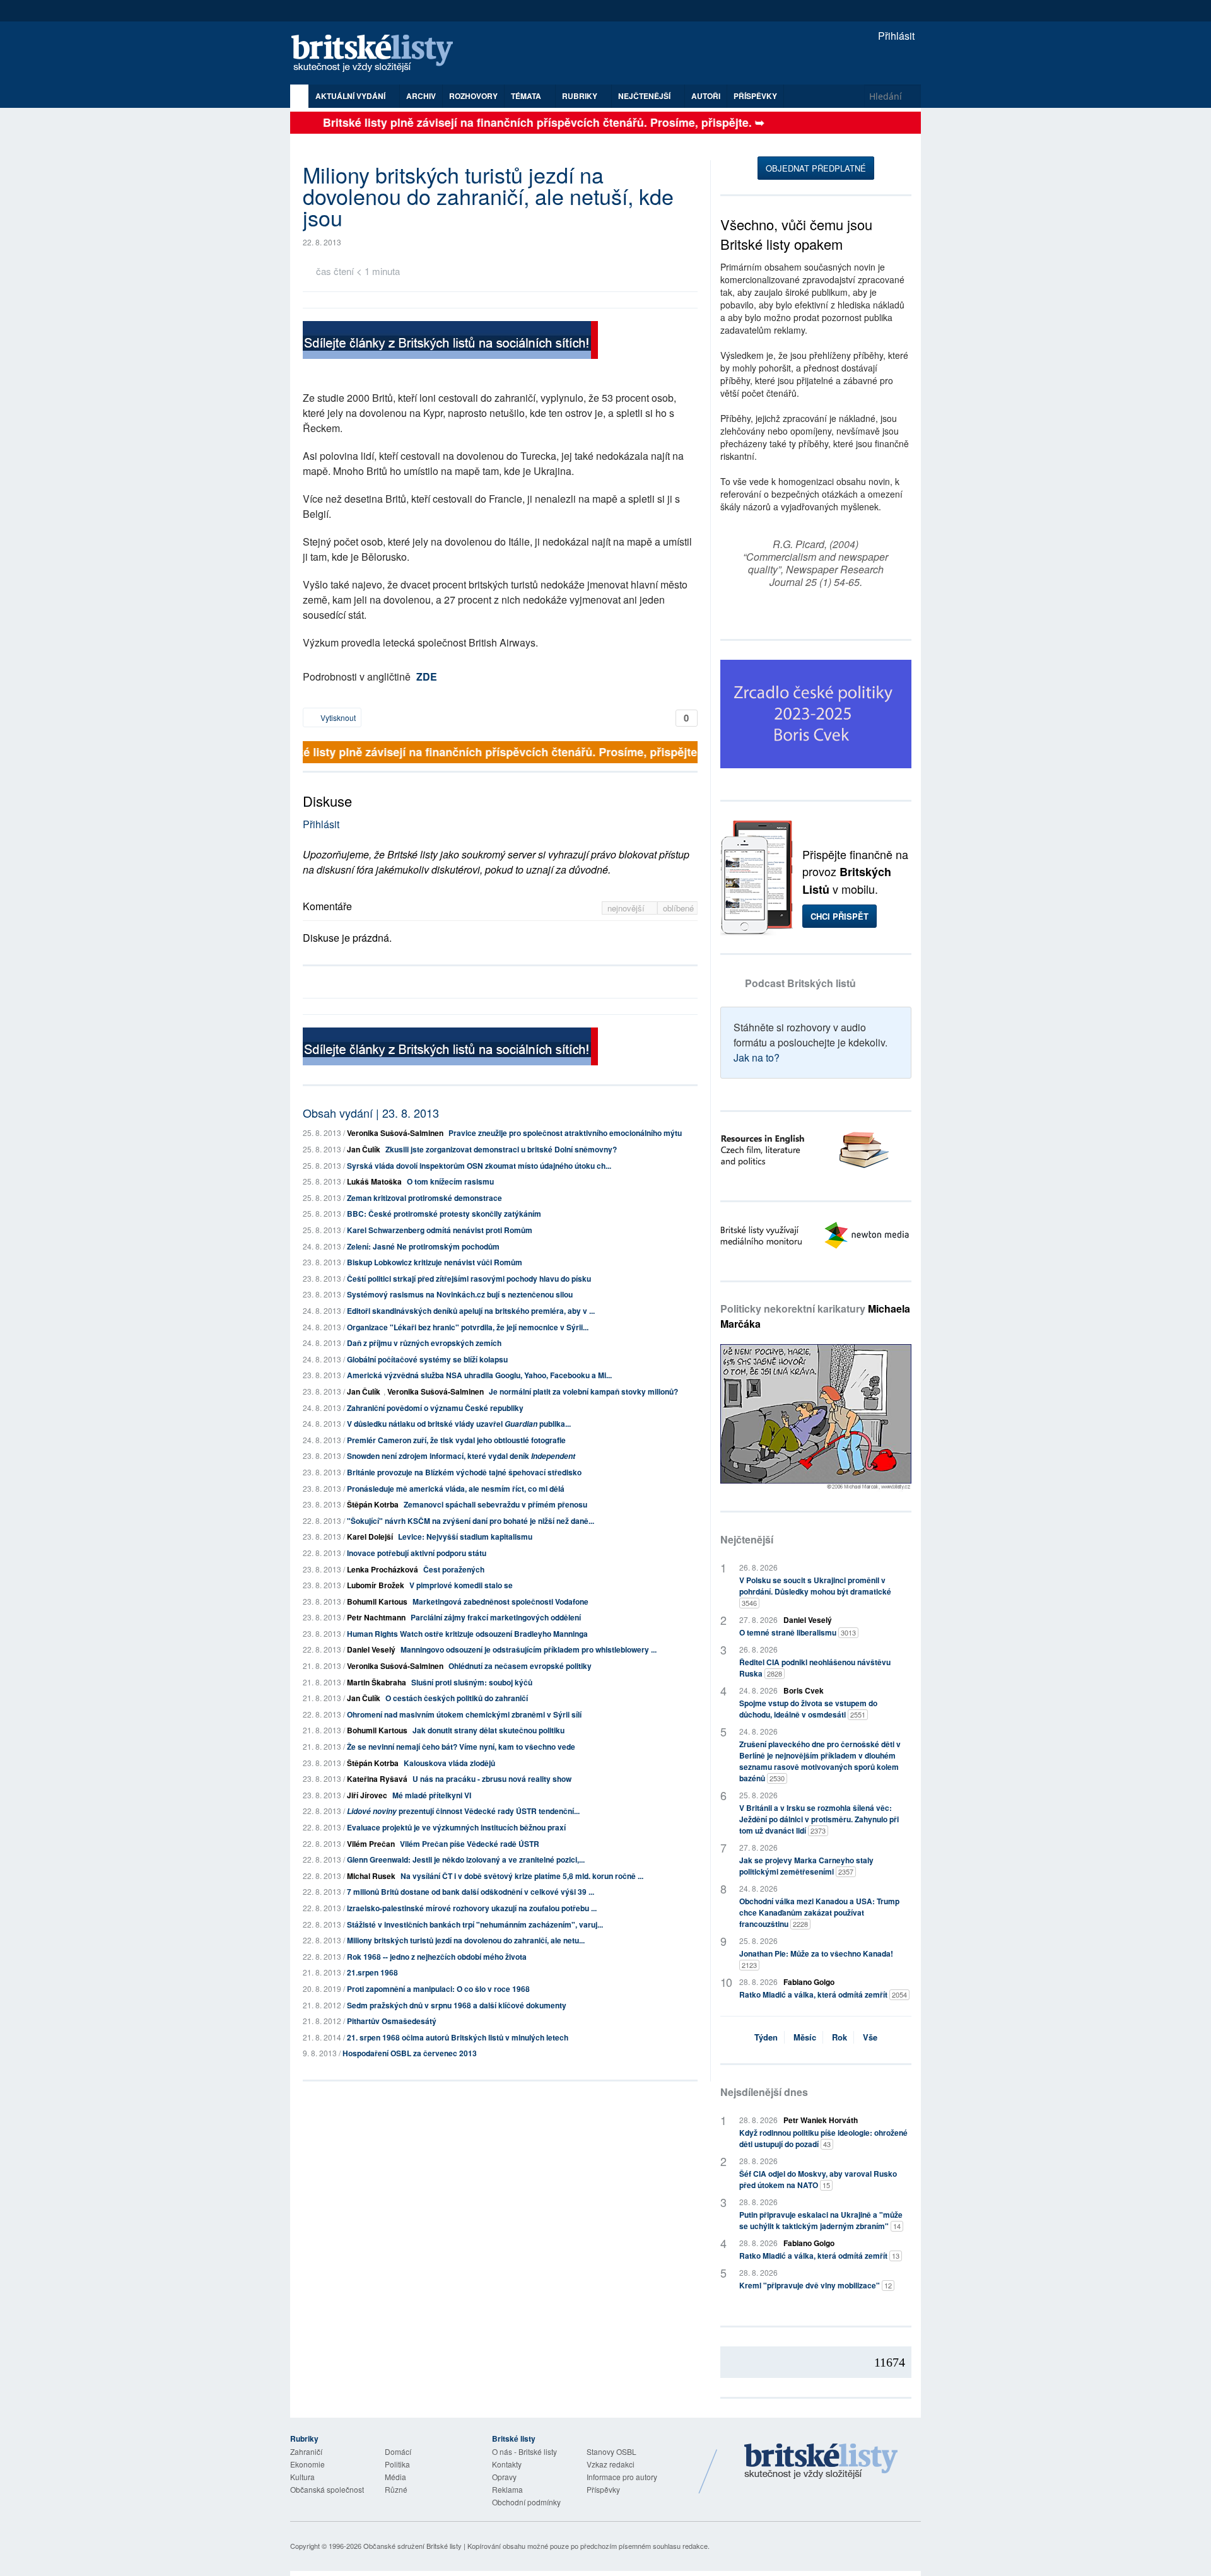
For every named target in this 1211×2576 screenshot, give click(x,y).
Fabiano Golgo (809, 1982)
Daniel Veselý (371, 1649)
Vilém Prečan (371, 1844)
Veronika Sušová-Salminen (395, 1133)
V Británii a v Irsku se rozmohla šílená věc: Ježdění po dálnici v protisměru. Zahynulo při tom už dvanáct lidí (819, 1819)
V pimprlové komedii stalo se (461, 1585)
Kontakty (507, 2464)
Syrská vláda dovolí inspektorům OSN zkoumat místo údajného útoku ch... (479, 1166)
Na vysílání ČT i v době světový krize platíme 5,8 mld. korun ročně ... (522, 1876)
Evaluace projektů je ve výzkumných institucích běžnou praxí (456, 1827)
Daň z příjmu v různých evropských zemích (424, 1343)
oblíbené (678, 908)
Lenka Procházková (383, 1569)
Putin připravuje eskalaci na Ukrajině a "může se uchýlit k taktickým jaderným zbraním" (821, 2220)
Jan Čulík (364, 1149)
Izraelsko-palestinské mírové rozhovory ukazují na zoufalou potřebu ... (472, 1908)
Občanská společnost (327, 2489)
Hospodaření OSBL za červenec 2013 (410, 2053)
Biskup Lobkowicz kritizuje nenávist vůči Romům (435, 1262)
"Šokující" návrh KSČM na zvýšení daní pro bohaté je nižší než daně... (471, 1521)
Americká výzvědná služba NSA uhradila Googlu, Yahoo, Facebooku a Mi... (479, 1375)
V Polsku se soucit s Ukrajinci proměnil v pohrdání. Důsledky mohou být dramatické (815, 1591)
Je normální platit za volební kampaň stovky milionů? (583, 1391)
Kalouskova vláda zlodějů (449, 1763)
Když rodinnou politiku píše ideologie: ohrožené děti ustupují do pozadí (823, 2138)
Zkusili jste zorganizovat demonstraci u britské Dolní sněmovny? (501, 1149)
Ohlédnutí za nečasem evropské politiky (520, 1666)
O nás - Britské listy (524, 2451)
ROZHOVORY (473, 96)
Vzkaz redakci (611, 2464)
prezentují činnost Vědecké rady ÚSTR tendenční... (463, 1811)
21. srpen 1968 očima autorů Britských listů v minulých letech (458, 2037)
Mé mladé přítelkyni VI (432, 1795)
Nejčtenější (747, 1539)
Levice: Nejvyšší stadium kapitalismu (465, 1537)
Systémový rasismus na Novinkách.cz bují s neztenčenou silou (460, 1294)
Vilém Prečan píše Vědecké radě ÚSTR (470, 1844)
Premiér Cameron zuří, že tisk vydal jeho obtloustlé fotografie (456, 1440)
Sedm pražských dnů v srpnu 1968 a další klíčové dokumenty (457, 2005)
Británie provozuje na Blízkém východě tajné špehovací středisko (464, 1472)
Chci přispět (840, 916)
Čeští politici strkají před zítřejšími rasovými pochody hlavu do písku (469, 1279)
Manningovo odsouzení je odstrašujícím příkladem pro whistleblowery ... (529, 1649)
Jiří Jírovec (367, 1795)
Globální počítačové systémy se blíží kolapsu (427, 1359)
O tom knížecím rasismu (450, 1181)
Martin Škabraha (377, 1682)
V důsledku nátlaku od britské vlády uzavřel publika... (459, 1424)
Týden (766, 2037)
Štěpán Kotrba (373, 1504)
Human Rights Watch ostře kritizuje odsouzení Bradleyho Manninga (467, 1634)
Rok (840, 2037)
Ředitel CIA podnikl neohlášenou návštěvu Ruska (815, 1668)
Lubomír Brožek (376, 1585)
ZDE (427, 676)
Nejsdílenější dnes (764, 2092)
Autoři (706, 96)
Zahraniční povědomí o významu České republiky (435, 1408)
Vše (870, 2037)
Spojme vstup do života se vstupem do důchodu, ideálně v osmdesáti (808, 1709)
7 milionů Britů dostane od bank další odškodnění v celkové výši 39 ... (471, 1892)
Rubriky (581, 96)
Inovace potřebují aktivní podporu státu (417, 1553)
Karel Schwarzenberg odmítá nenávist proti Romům (440, 1230)
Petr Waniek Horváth (821, 2120)
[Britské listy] (450, 342)
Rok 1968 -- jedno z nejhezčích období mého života (437, 1957)
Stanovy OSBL (611, 2451)
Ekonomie (307, 2464)
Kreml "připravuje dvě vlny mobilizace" (816, 2285)
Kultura (302, 2477)
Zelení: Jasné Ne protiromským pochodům (423, 1246)
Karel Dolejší (370, 1537)
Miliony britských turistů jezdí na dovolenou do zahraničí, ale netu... (466, 1940)
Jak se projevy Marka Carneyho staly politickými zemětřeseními (806, 1866)
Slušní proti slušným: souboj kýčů (472, 1682)
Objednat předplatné (816, 168)
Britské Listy (821, 2462)
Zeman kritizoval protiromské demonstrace (424, 1198)
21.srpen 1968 (372, 1972)
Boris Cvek (804, 1690)
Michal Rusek (371, 1876)
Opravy (504, 2477)
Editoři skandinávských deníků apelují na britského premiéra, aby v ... (471, 1311)
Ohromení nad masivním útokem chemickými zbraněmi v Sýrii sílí (464, 1714)
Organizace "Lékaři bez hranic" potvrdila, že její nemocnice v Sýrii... (468, 1327)
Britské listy (378, 54)
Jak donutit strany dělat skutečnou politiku (488, 1730)
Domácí (398, 2451)
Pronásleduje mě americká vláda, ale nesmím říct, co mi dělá (456, 1489)
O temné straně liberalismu (798, 1632)
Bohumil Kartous (377, 1601)
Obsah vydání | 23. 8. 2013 (371, 1113)
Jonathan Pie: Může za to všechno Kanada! (816, 1959)
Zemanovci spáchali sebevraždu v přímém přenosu (495, 1504)
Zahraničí (306, 2451)
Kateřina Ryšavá (377, 1779)
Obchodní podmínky (526, 2502)
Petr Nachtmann (376, 1617)
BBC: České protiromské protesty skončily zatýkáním (444, 1214)
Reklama (507, 2489)
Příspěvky (755, 96)
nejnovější (627, 908)
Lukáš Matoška (374, 1181)
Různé (396, 2489)
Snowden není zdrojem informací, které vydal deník (461, 1456)
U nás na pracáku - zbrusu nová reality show (492, 1779)
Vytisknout (337, 717)
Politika (397, 2464)
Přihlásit (895, 36)
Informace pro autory (622, 2477)
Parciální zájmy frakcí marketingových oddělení (496, 1617)
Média (395, 2477)
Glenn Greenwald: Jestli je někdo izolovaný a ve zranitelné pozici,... (466, 1859)
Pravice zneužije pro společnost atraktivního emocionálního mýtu (565, 1133)
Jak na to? (757, 1057)
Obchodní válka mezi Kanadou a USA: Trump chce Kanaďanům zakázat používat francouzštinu (819, 1912)
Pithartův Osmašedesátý (392, 2021)
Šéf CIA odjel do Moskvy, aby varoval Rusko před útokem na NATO (818, 2179)
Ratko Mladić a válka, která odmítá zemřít (823, 1994)
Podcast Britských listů (800, 983)
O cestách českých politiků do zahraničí (457, 1698)
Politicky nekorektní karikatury (815, 1316)
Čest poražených (454, 1569)
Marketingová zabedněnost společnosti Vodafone (500, 1601)
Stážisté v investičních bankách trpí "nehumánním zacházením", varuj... (475, 1924)
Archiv (421, 96)
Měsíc (805, 2037)
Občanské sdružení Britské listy (412, 2546)
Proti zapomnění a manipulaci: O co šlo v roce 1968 (438, 1989)
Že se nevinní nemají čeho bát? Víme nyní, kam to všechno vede (461, 1747)
